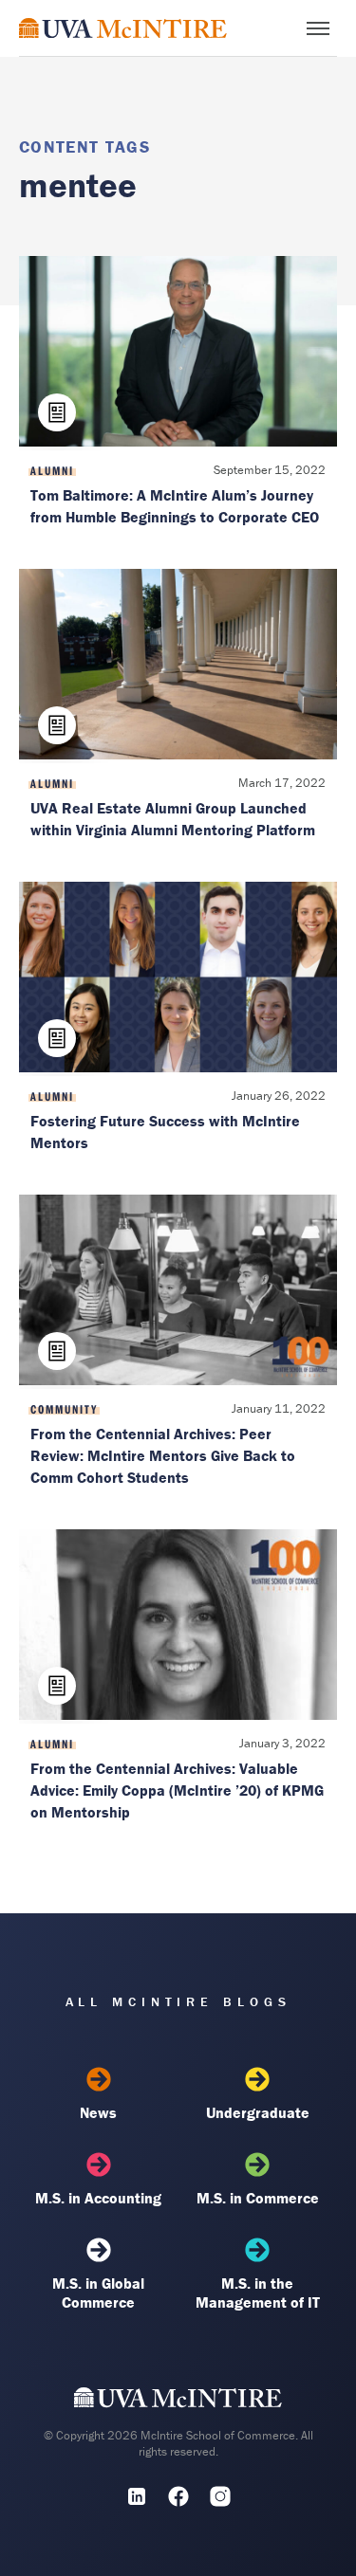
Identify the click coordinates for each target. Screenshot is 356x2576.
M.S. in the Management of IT (258, 2293)
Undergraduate (258, 2112)
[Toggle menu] (318, 28)
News (98, 2112)
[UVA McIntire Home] (178, 2402)
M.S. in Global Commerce (98, 2293)
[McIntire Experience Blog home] (123, 28)
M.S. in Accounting (98, 2198)
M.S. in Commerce (258, 2198)
